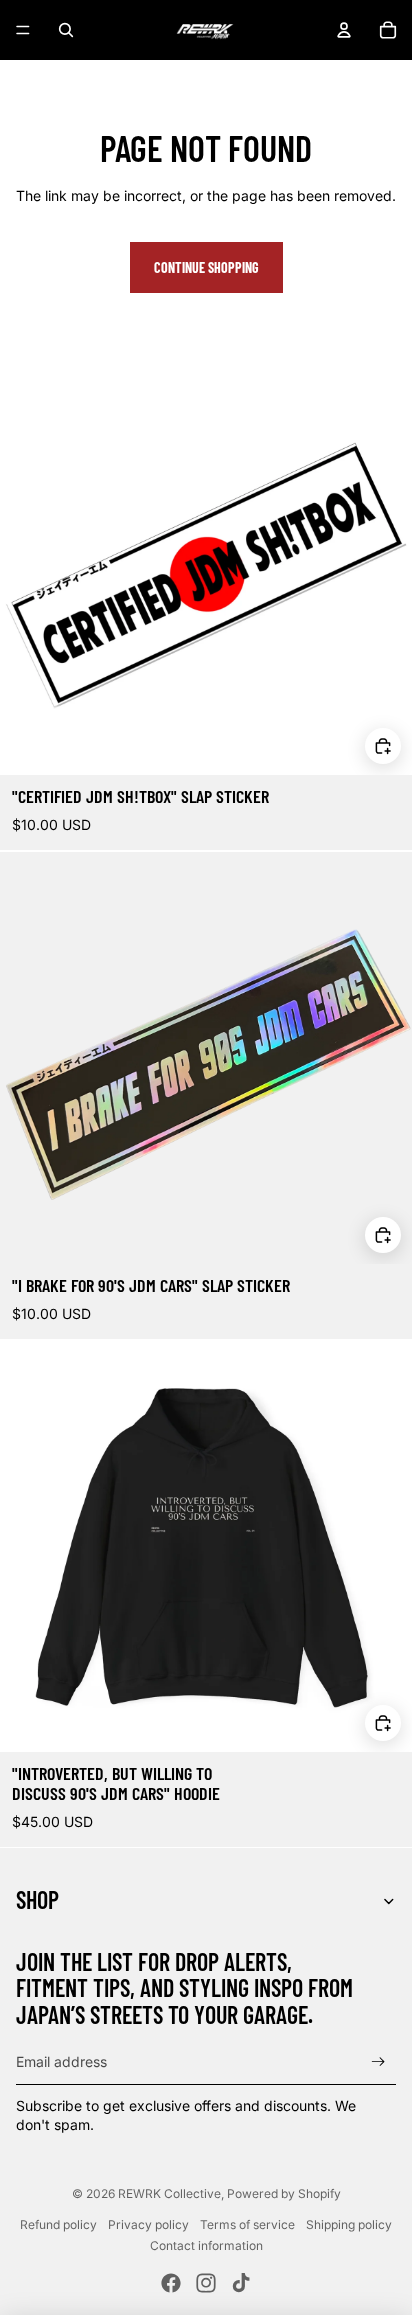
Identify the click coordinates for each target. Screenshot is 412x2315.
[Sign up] (378, 2061)
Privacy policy (148, 2224)
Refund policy (58, 2224)
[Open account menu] (344, 30)
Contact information (206, 2245)
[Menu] (23, 30)
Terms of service (247, 2224)
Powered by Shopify (284, 2193)
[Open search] (66, 30)
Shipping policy (349, 2224)
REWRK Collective (169, 2193)
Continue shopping (206, 267)
